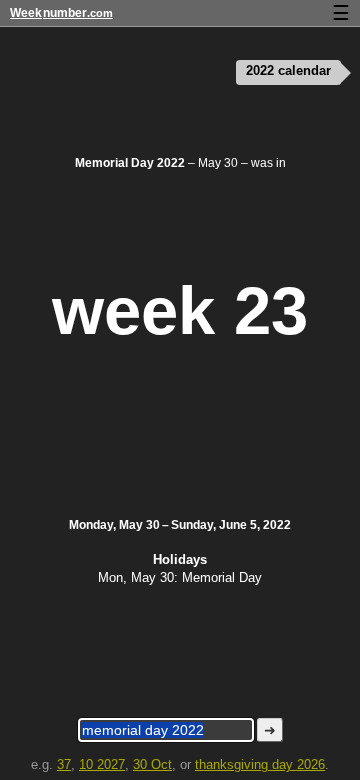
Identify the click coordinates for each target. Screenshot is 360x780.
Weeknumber (61, 13)
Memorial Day (222, 577)
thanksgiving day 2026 (260, 764)
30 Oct (152, 764)
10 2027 (102, 764)
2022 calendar (288, 71)
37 (64, 764)
